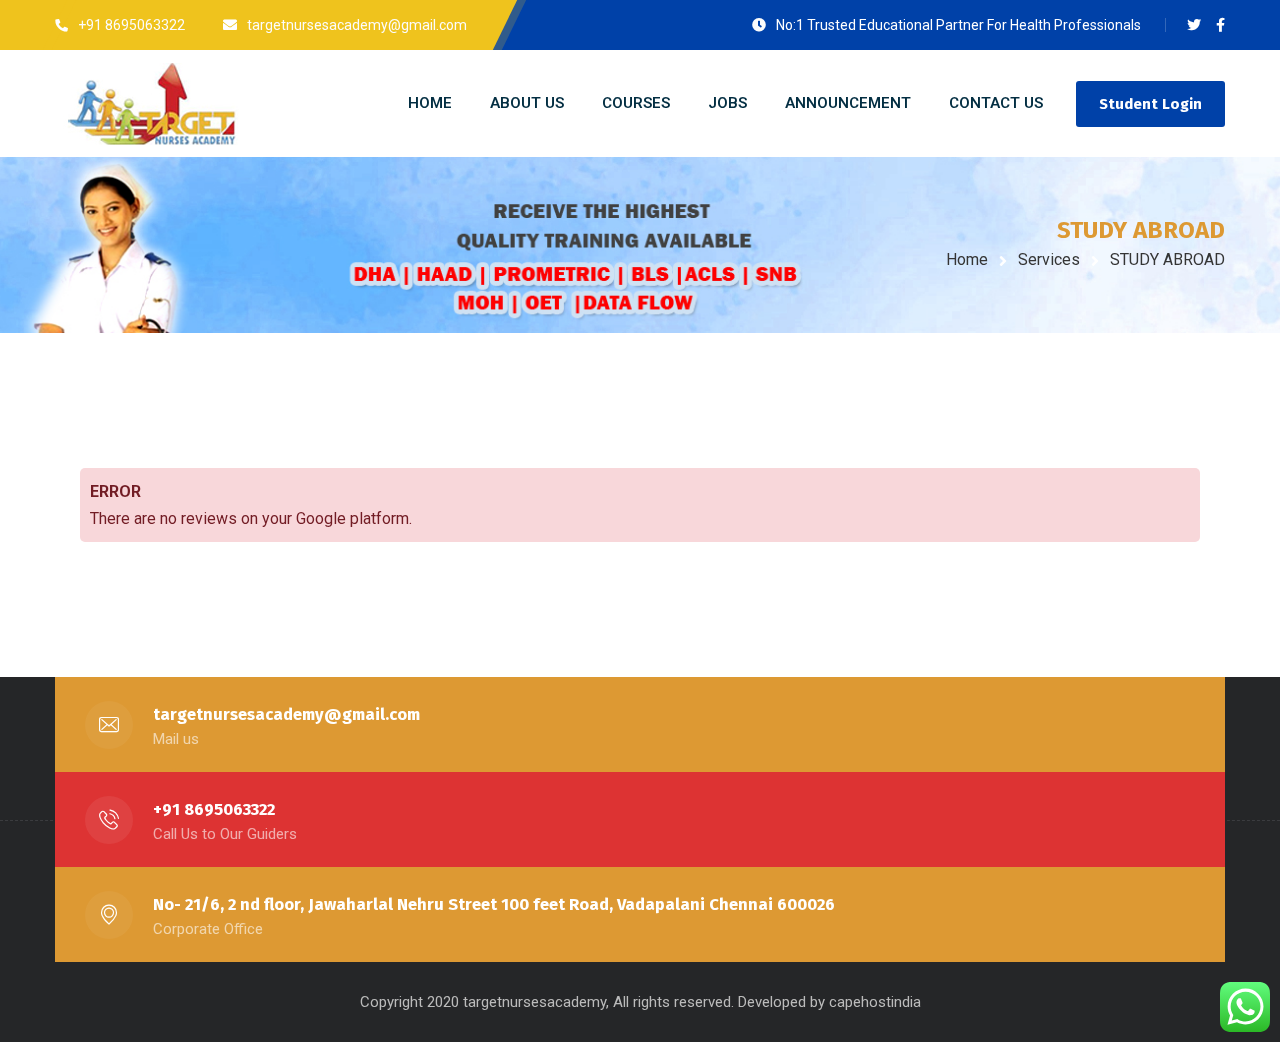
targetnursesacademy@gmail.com (286, 714)
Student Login (1150, 104)
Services (1049, 259)
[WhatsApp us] (1245, 1007)
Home (967, 259)
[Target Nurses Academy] (221, 104)
